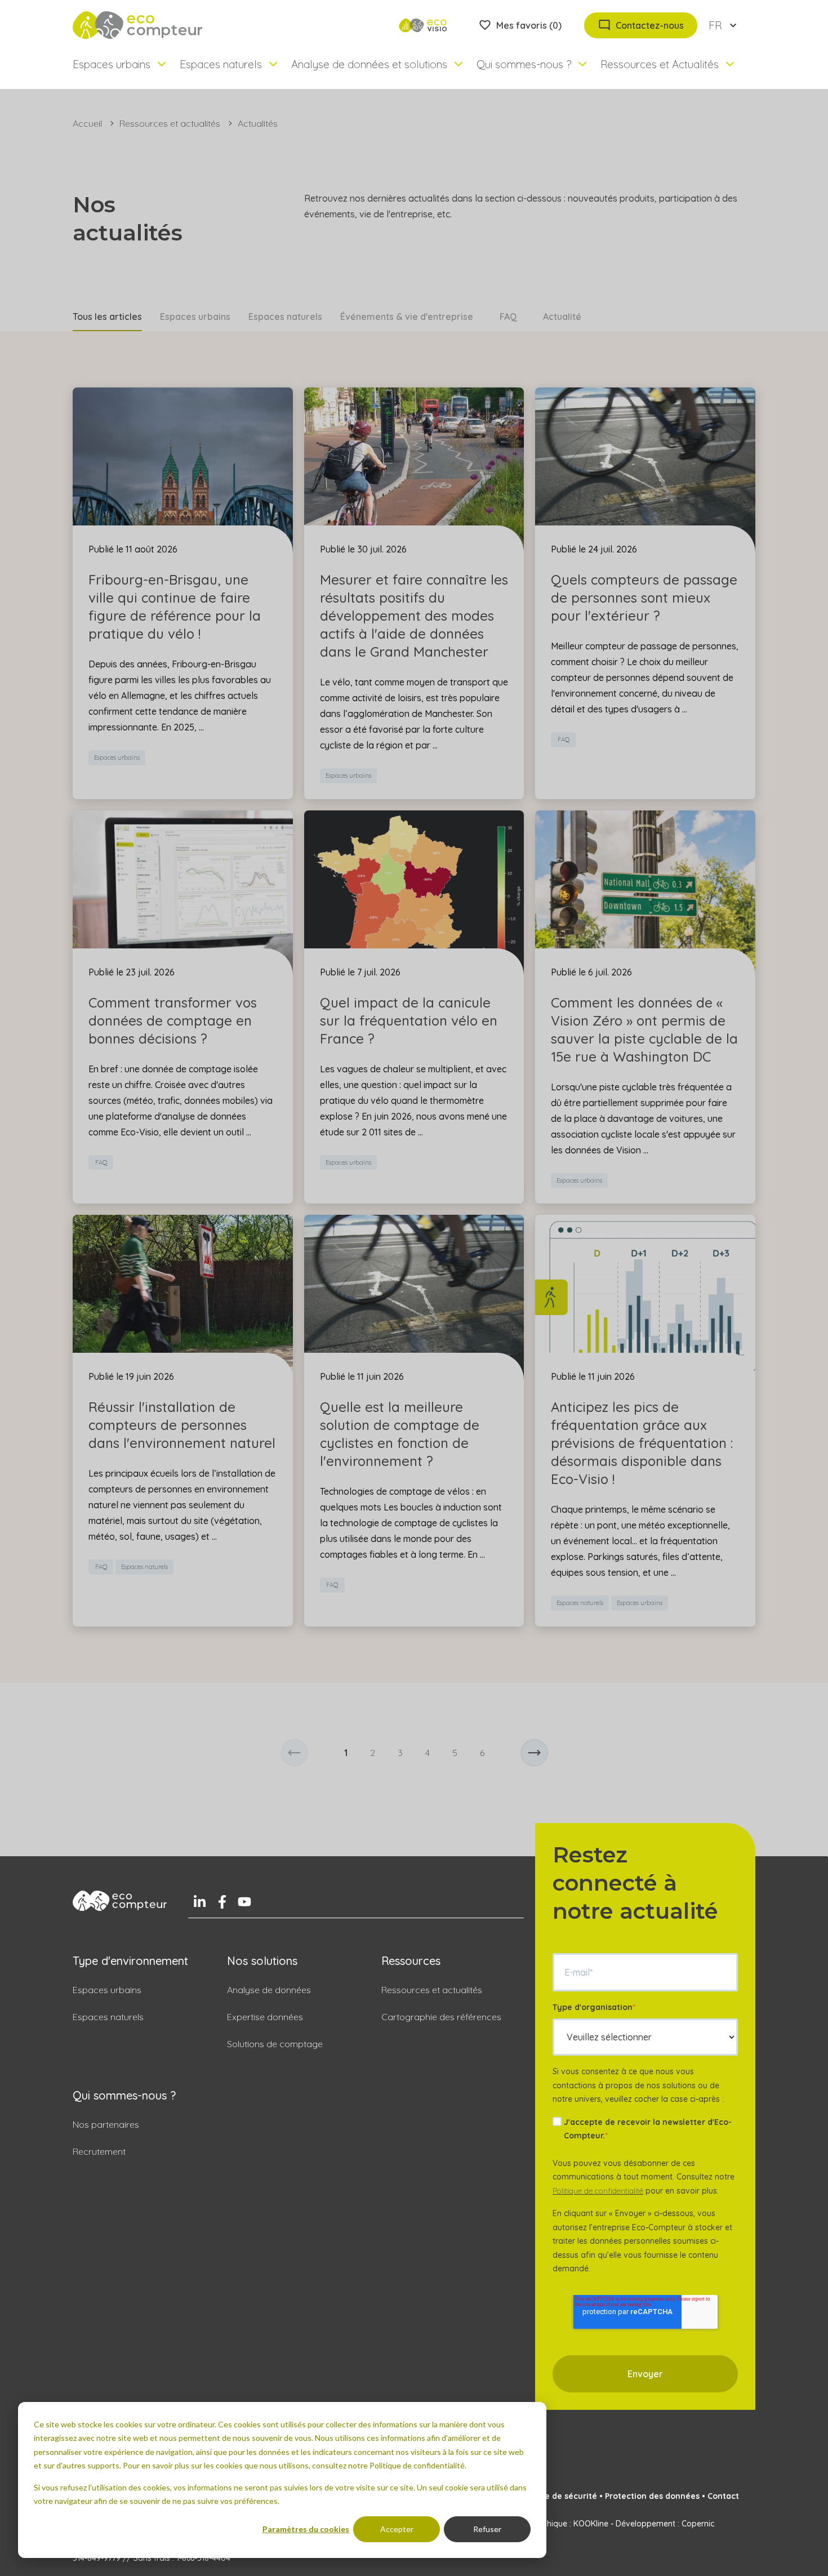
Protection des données (652, 2496)
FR (715, 25)
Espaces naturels (285, 317)
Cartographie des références (441, 2017)
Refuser (487, 2529)
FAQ (508, 317)
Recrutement (99, 2151)
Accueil (87, 123)
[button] (294, 1753)
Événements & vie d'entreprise (407, 317)
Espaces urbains (195, 317)
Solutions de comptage (275, 2044)
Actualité (562, 317)
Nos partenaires (106, 2124)
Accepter (397, 2529)
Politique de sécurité (556, 2496)
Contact (723, 2496)
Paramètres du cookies (306, 2529)
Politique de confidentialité (598, 2191)
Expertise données (265, 2017)
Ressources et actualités (170, 123)
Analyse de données (269, 1990)
